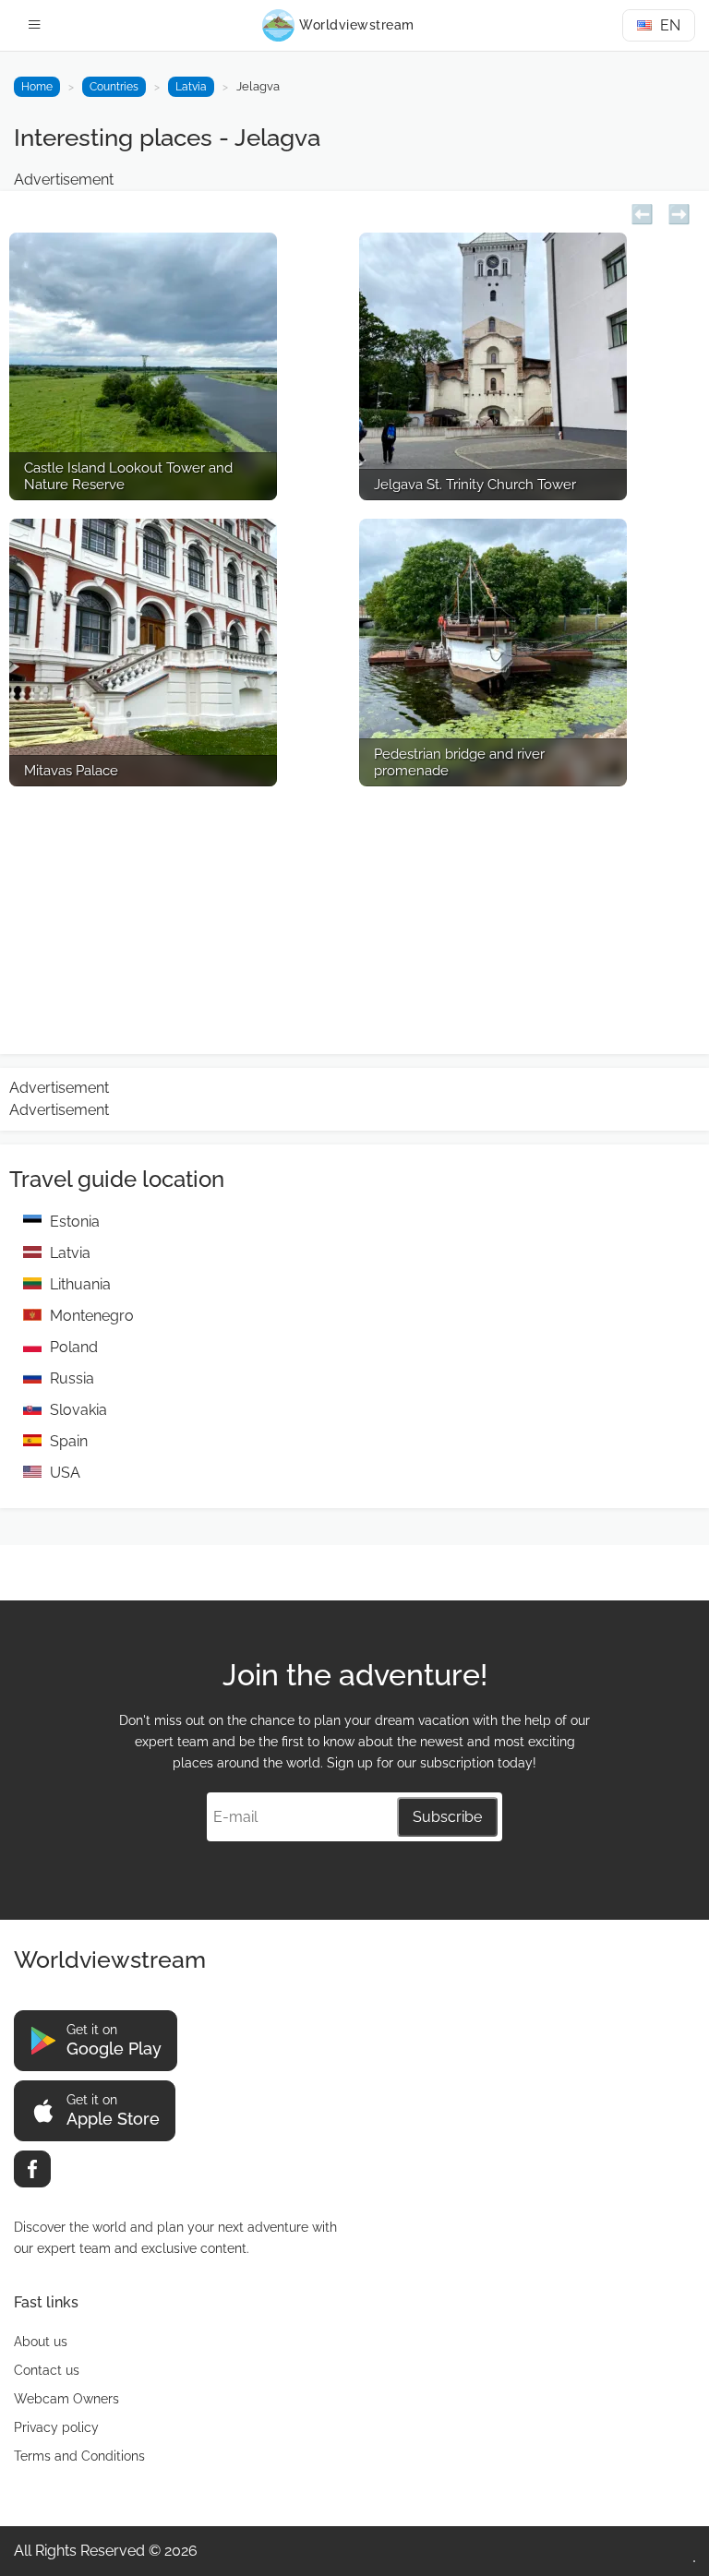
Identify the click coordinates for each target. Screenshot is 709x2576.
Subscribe (447, 1817)
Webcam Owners (66, 2399)
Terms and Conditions (79, 2456)
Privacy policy (56, 2427)
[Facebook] (32, 2169)
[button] (642, 212)
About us (41, 2342)
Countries (114, 87)
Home (37, 87)
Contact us (47, 2370)
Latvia (191, 87)
